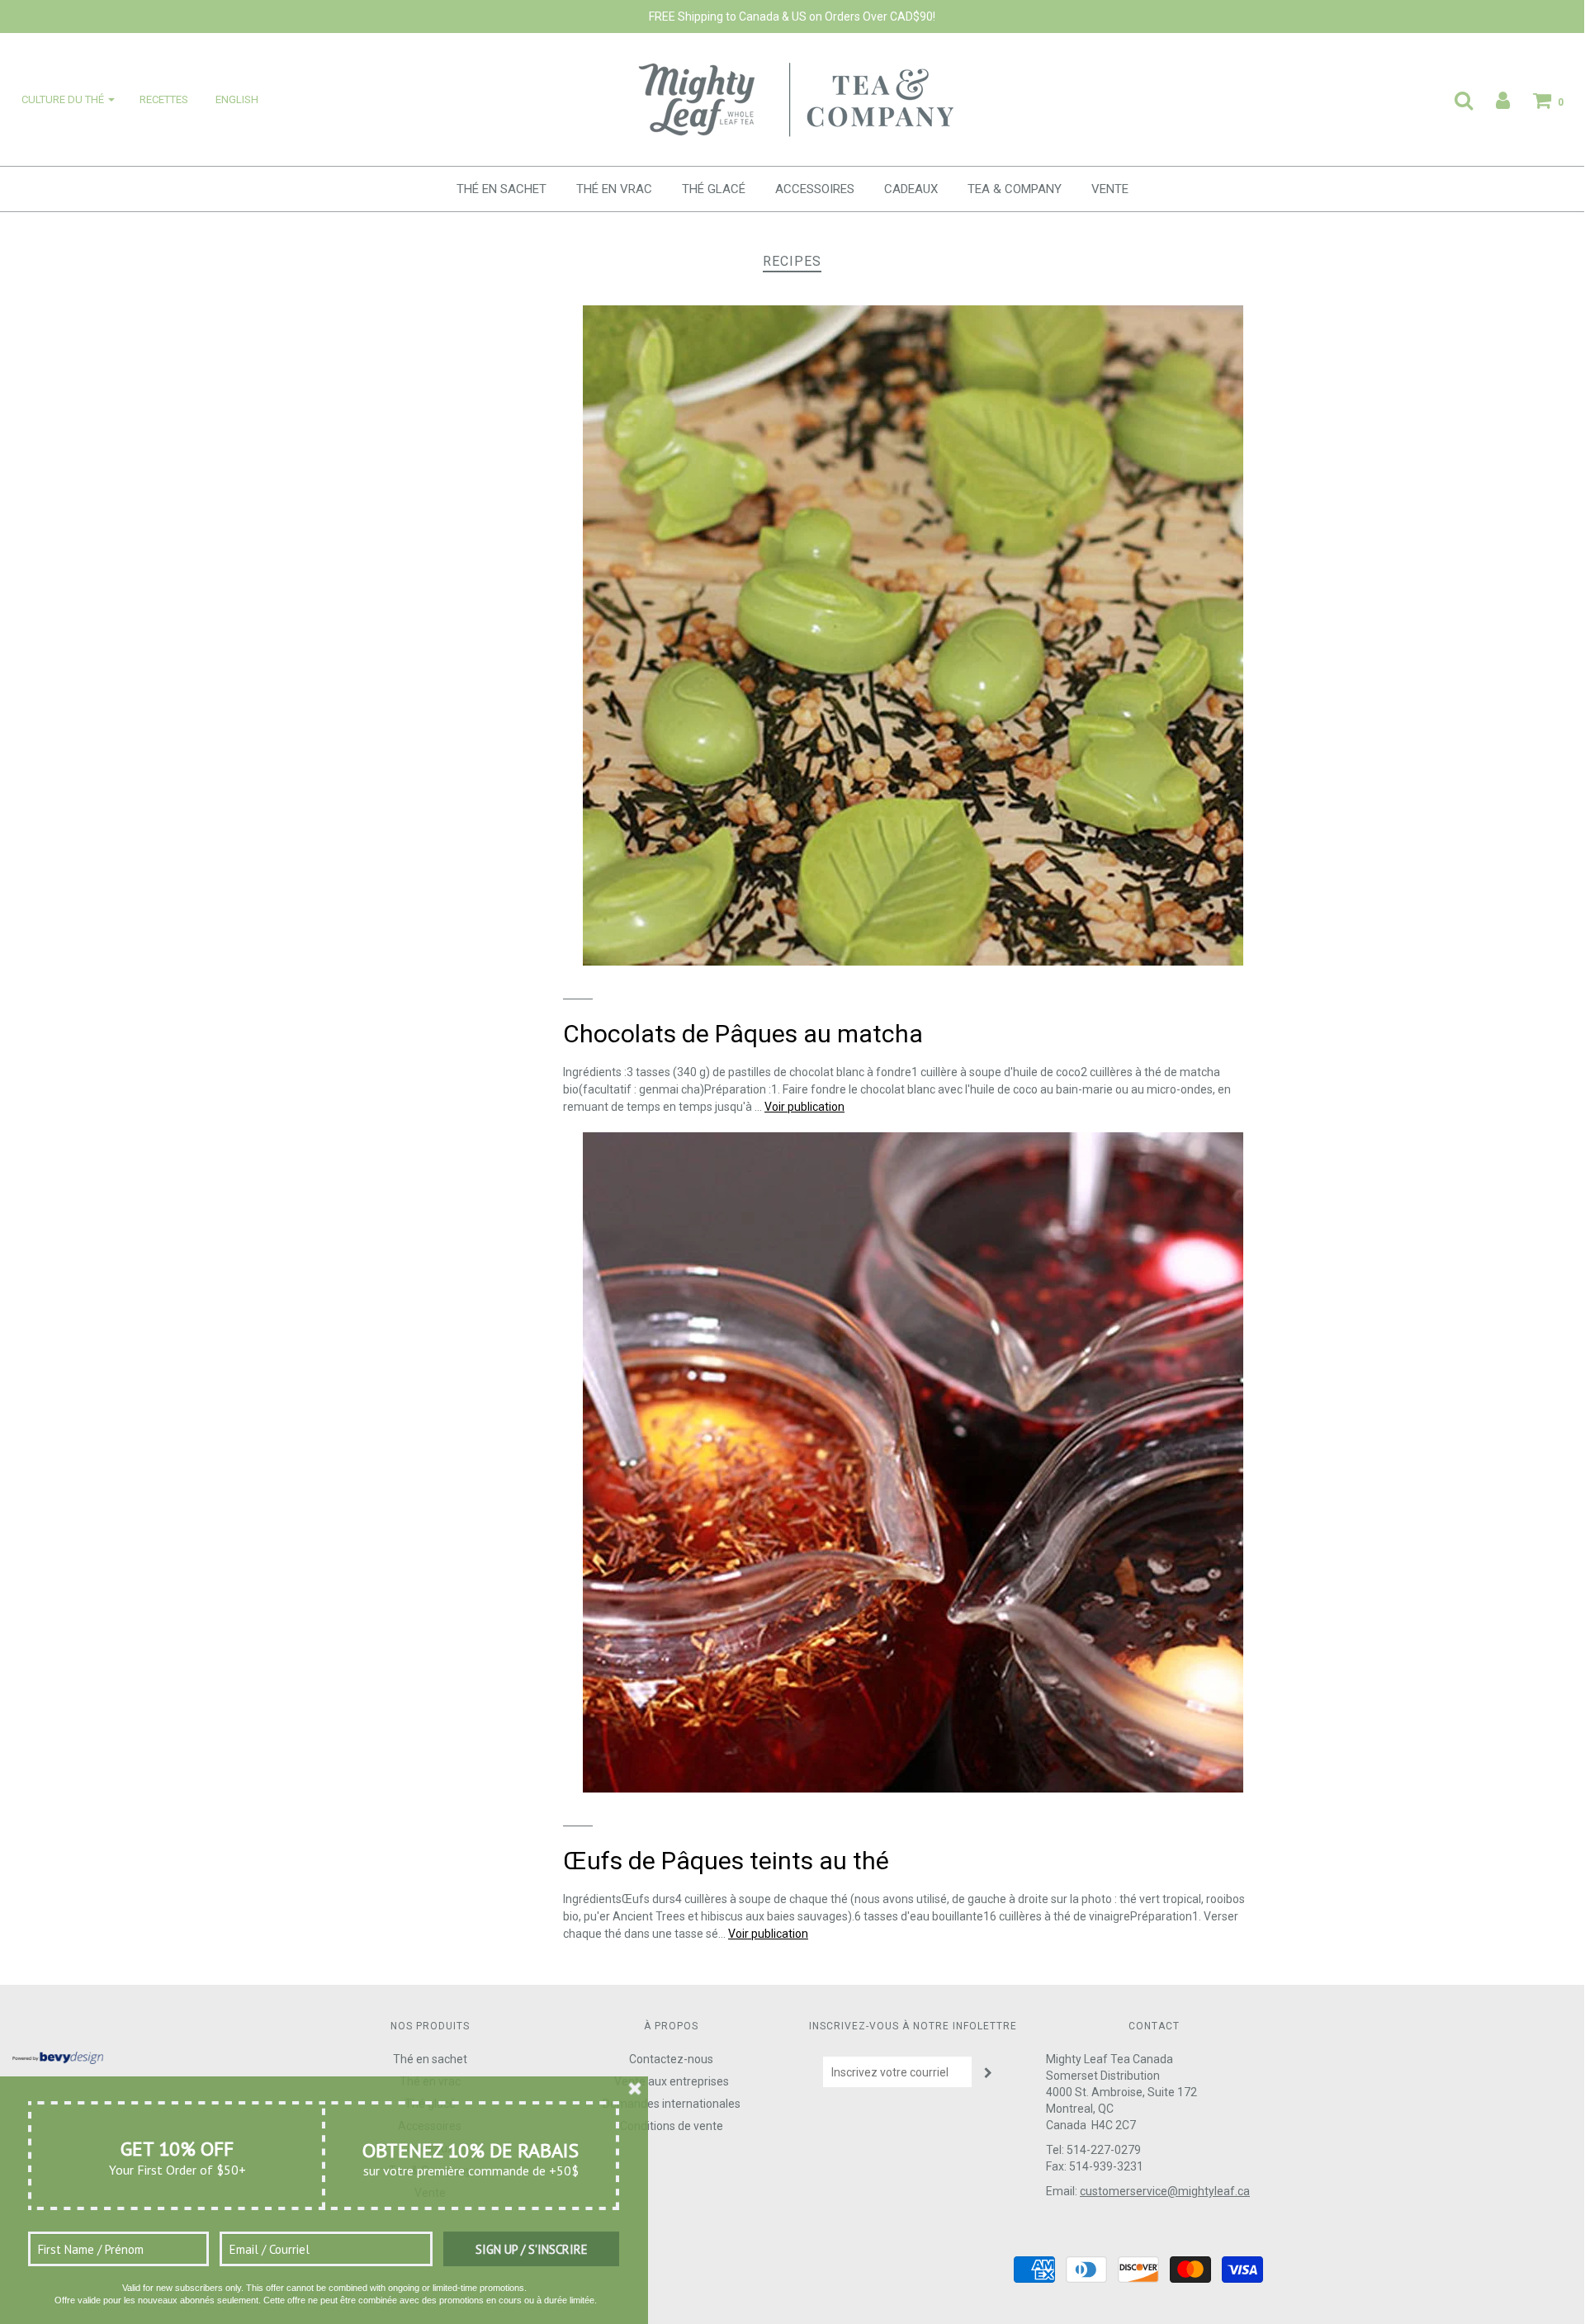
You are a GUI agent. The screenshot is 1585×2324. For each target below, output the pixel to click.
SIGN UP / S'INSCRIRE (532, 2249)
